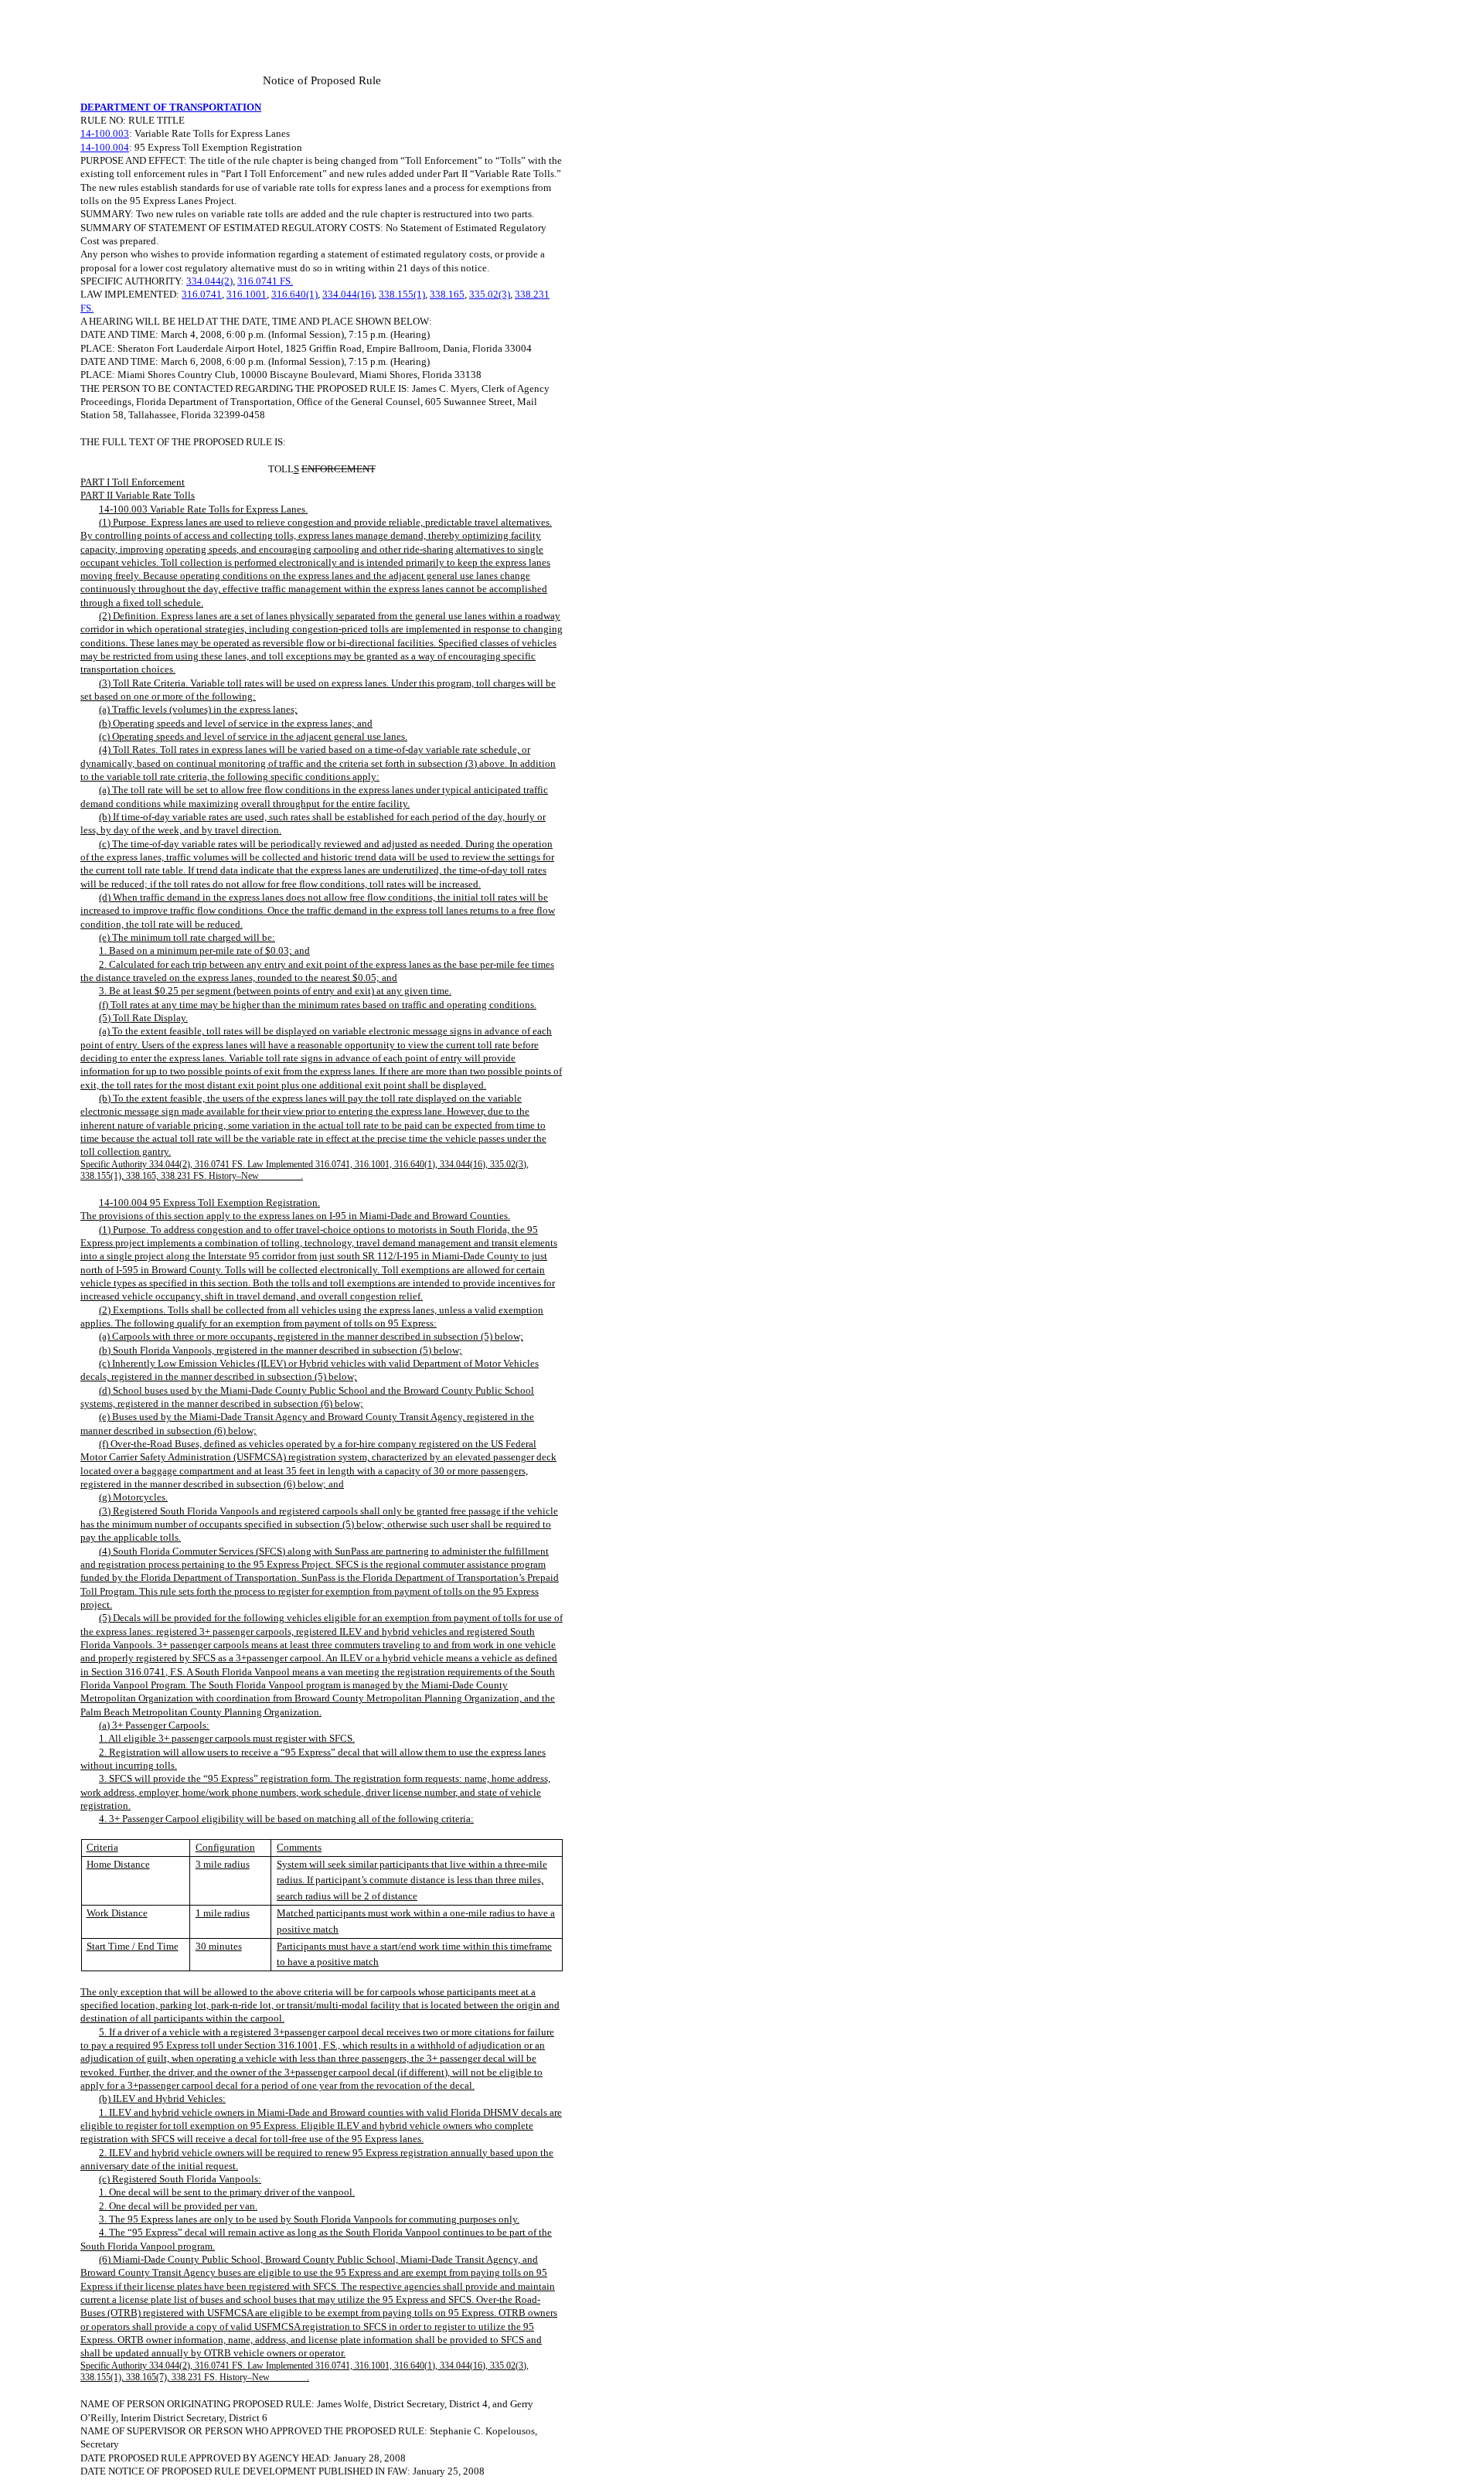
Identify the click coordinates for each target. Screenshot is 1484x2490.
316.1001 (247, 294)
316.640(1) (294, 294)
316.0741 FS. (265, 281)
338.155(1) (402, 294)
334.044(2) (209, 281)
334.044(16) (348, 294)
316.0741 (202, 294)
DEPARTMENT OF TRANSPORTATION (171, 107)
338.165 (447, 294)
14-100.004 (105, 147)
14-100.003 (105, 133)
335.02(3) (490, 294)
